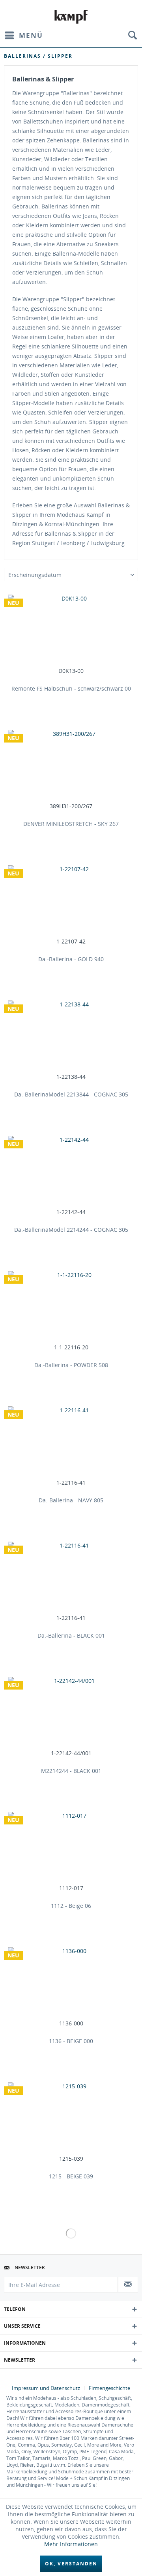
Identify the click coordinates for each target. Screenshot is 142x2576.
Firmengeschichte (109, 2388)
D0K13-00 (71, 671)
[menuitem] (23, 35)
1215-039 (71, 2159)
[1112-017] (71, 1847)
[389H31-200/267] (71, 765)
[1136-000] (71, 1983)
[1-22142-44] (71, 1171)
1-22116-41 (71, 1483)
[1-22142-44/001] (71, 1712)
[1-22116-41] (71, 1442)
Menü (31, 35)
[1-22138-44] (71, 1036)
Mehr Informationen (71, 2544)
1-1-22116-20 (71, 1347)
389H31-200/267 (71, 806)
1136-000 (71, 2023)
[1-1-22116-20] (71, 1306)
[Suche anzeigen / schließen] (132, 35)
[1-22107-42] (71, 901)
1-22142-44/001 (71, 1753)
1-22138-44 (71, 1077)
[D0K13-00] (71, 630)
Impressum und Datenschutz (46, 2388)
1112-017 (71, 1888)
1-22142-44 (71, 1212)
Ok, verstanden (71, 2564)
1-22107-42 (71, 942)
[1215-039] (71, 2118)
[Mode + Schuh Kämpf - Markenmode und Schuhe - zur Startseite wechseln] (71, 17)
